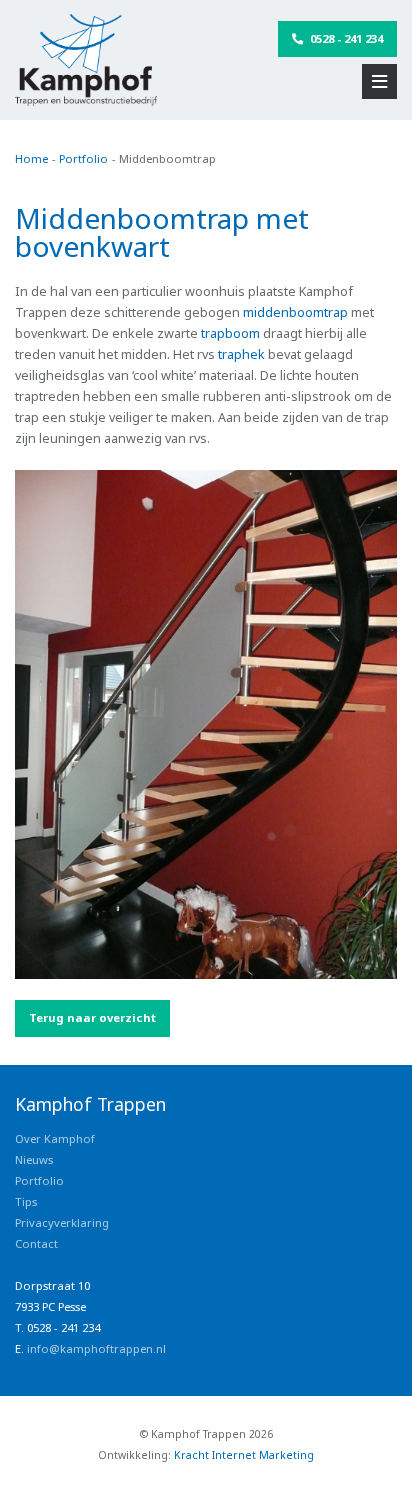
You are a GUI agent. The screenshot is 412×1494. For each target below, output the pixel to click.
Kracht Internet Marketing (244, 1455)
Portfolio (39, 1180)
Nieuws (34, 1159)
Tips (26, 1201)
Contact (36, 1243)
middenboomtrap (295, 312)
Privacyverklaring (62, 1222)
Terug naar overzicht (92, 1017)
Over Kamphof (55, 1138)
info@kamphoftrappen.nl (96, 1348)
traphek (241, 354)
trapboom (230, 333)
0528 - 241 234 (345, 38)
